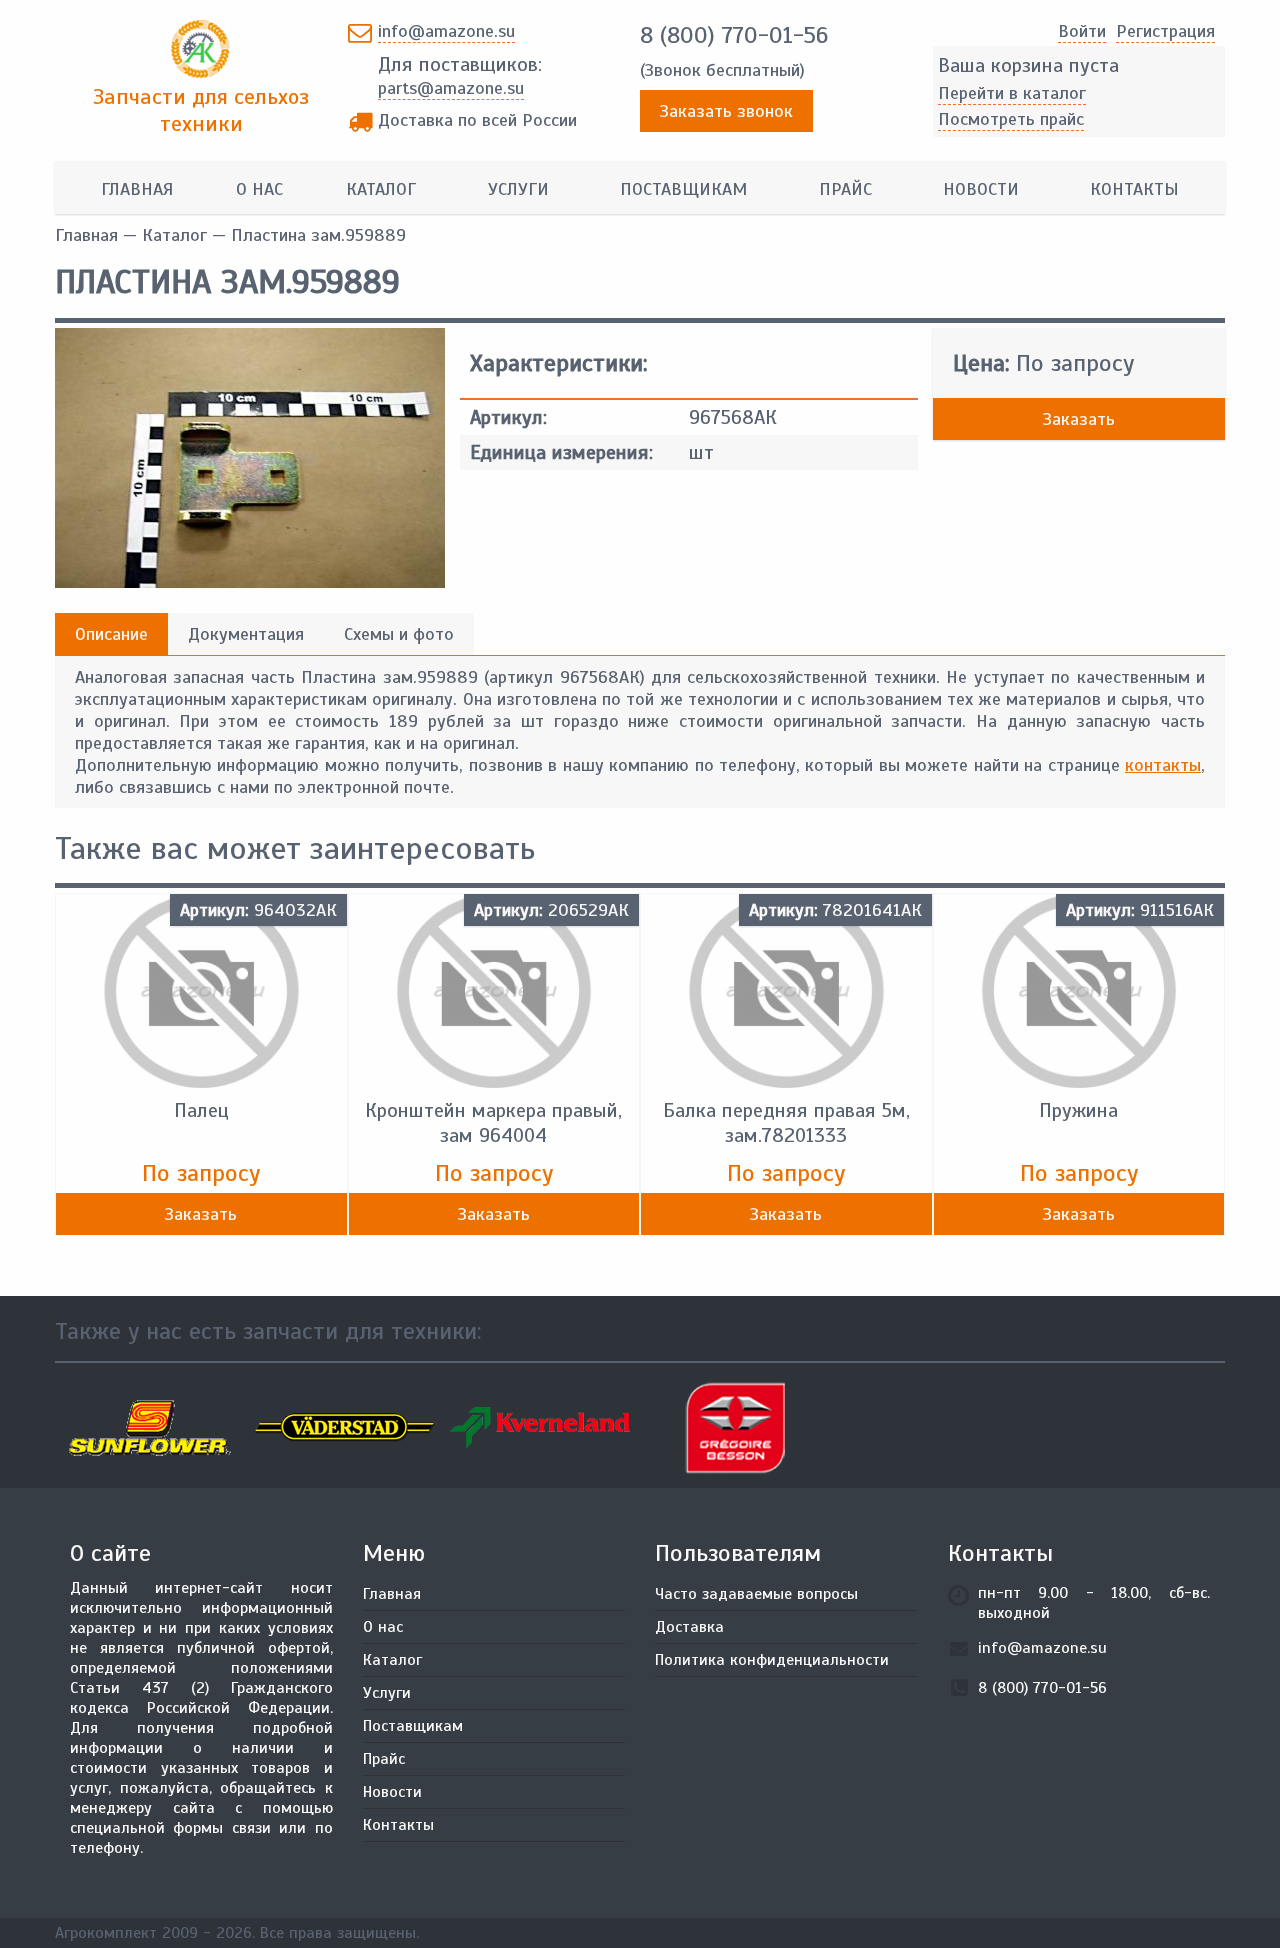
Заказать (1079, 419)
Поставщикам (683, 189)
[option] (152, 1428)
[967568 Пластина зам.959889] (250, 582)
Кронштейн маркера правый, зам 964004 (493, 1123)
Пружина (1078, 1110)
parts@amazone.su (451, 88)
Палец (201, 1110)
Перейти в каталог (1012, 93)
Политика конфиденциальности (772, 1660)
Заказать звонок (726, 111)
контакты (1163, 765)
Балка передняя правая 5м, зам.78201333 (786, 1123)
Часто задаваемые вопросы (756, 1594)
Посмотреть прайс (1011, 119)
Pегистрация (1165, 31)
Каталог (381, 189)
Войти (1082, 31)
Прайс (845, 189)
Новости (981, 189)
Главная (137, 189)
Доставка (689, 1627)
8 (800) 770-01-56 (734, 35)
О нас (259, 189)
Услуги (518, 189)
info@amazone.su (446, 31)
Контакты (1134, 189)
